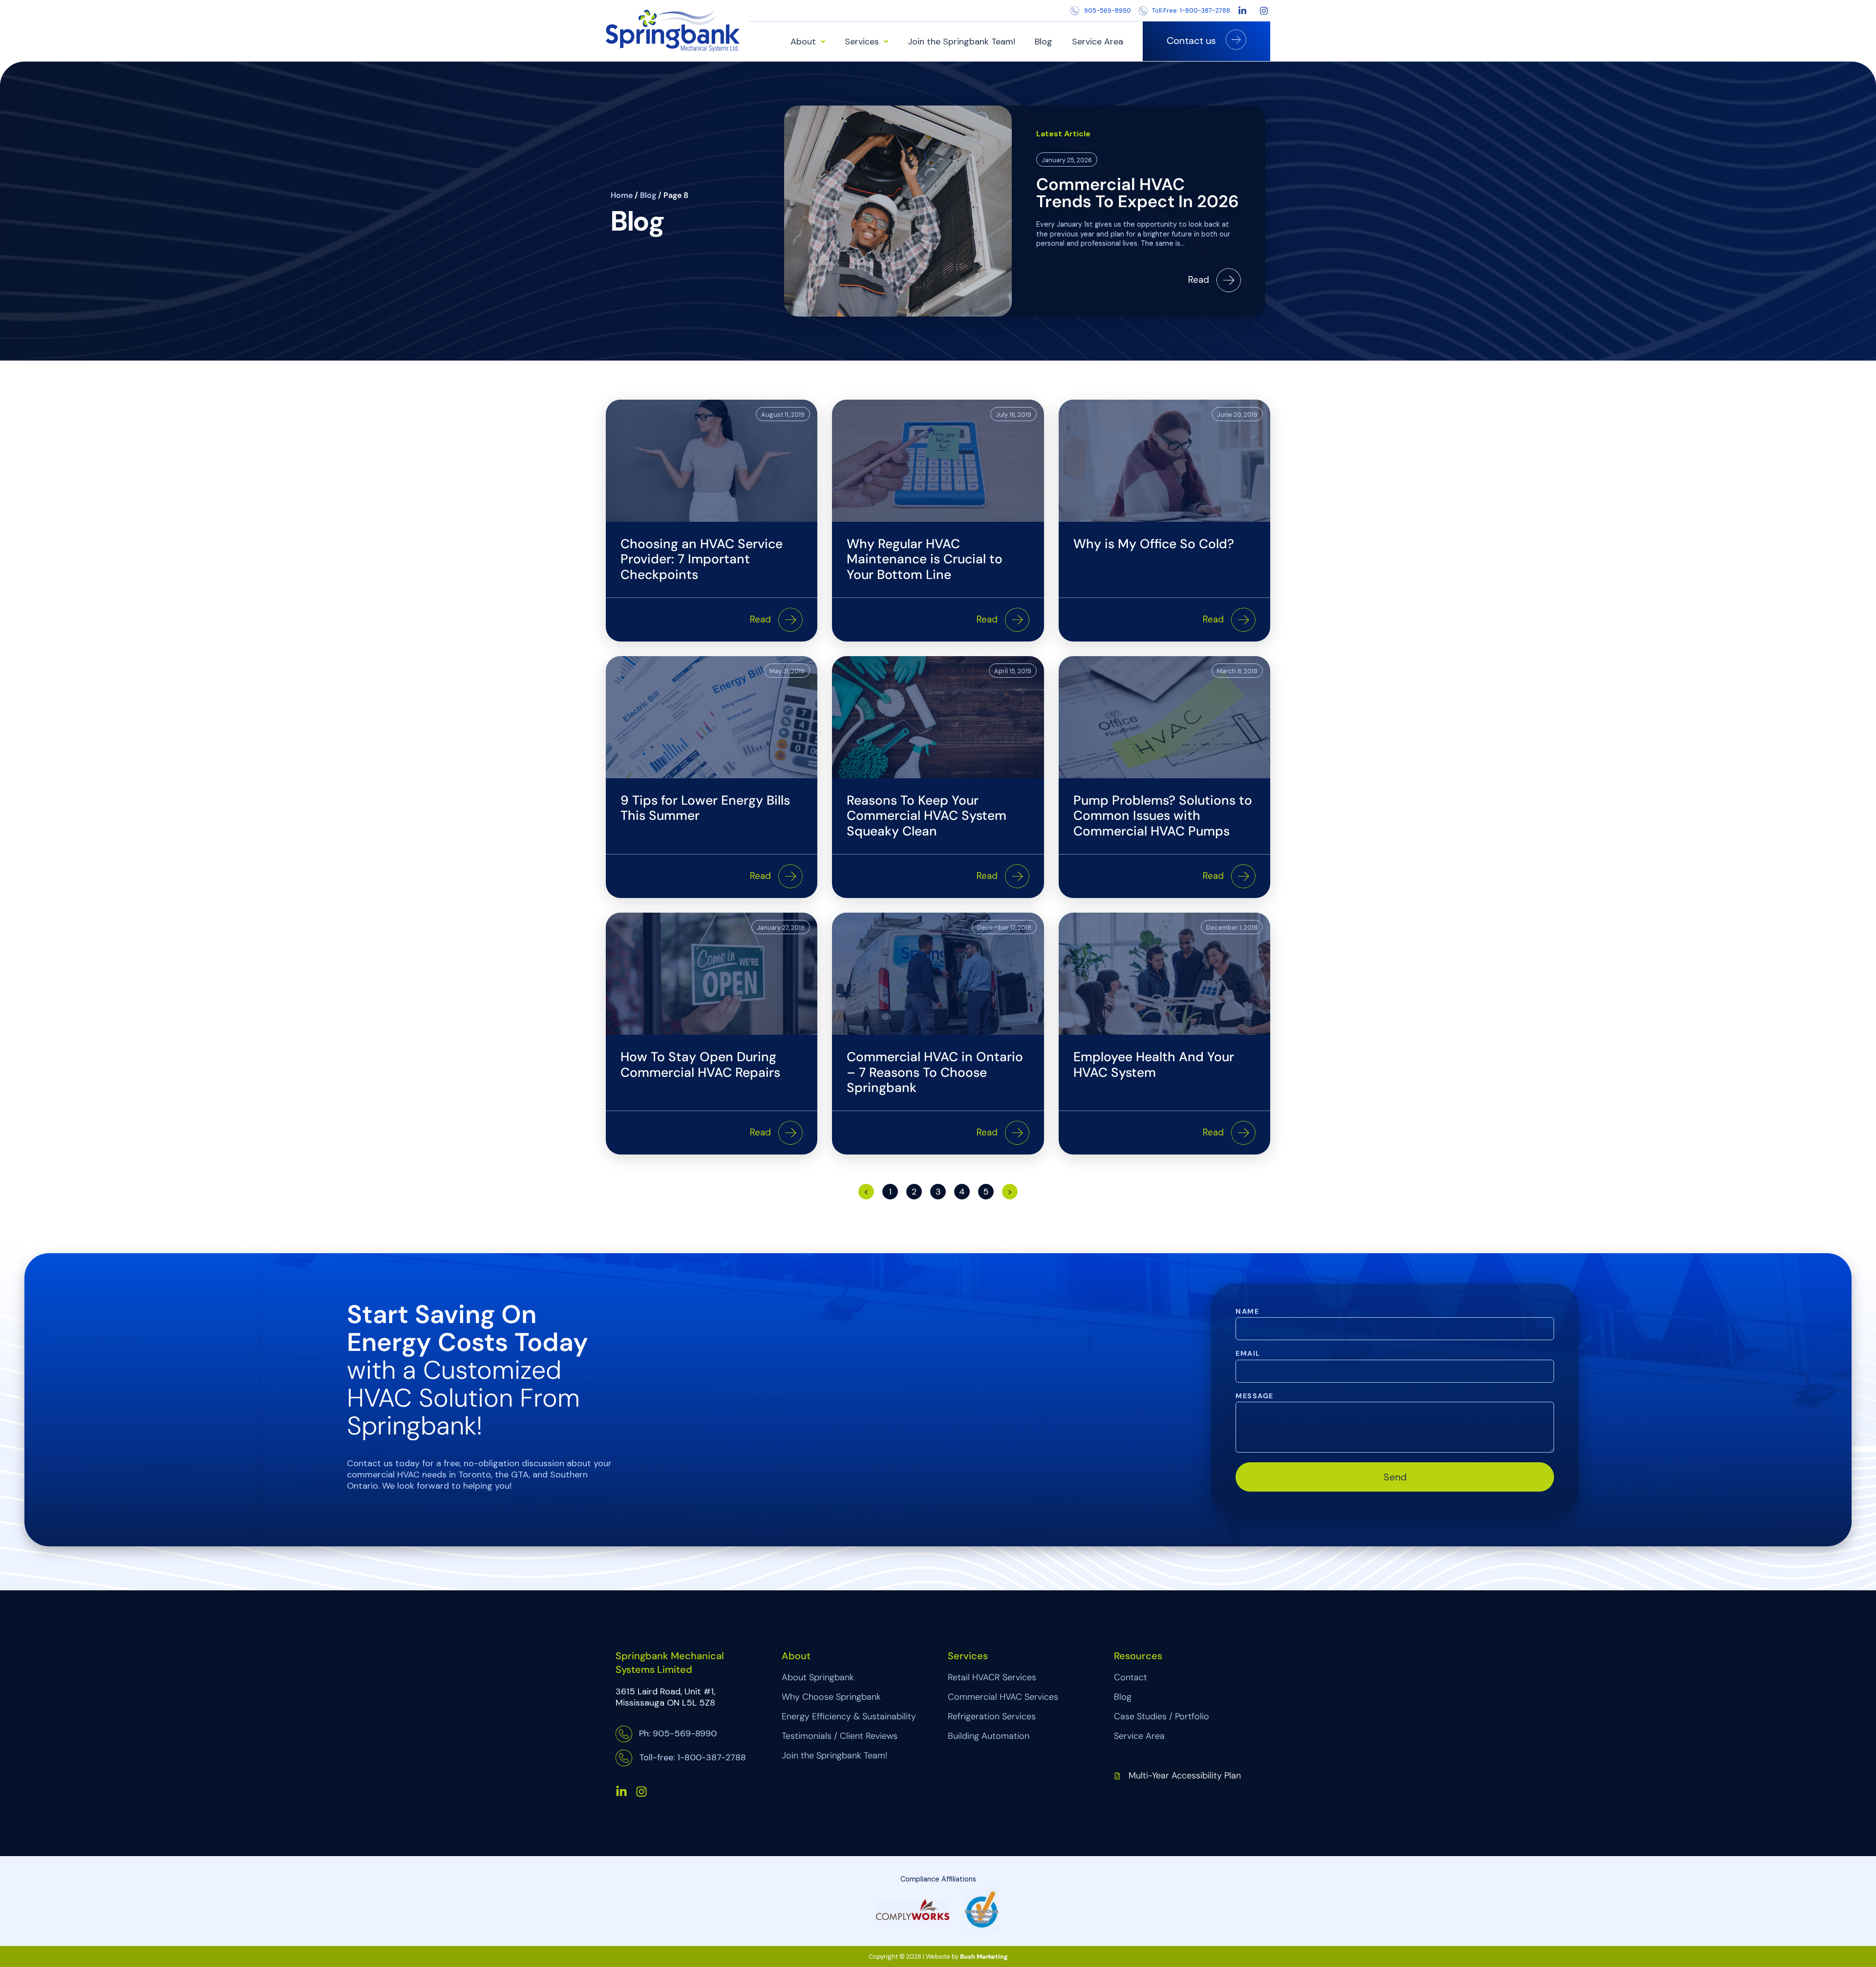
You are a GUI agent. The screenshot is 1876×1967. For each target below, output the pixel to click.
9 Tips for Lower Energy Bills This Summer (705, 808)
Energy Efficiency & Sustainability (849, 1716)
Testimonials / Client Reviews (840, 1736)
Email (1248, 1354)
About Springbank (818, 1677)
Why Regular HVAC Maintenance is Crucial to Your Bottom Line (925, 559)
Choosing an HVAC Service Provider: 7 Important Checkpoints (702, 559)
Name (1247, 1312)
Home (622, 195)
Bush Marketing (984, 1956)
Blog (1044, 42)
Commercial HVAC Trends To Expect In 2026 (1138, 193)
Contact (1130, 1677)
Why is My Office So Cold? (1154, 544)
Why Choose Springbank (831, 1697)
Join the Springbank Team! (961, 42)
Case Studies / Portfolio (1162, 1716)
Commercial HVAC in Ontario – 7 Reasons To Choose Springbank (935, 1072)
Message (1254, 1396)
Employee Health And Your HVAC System (1154, 1065)
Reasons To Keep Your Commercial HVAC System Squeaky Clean (927, 816)
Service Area (1098, 42)
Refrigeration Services (992, 1716)
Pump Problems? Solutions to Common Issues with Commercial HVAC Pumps (1163, 816)
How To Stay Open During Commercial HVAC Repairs (700, 1065)
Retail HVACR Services (992, 1677)
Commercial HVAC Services (1003, 1697)
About (803, 42)
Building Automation (989, 1736)
